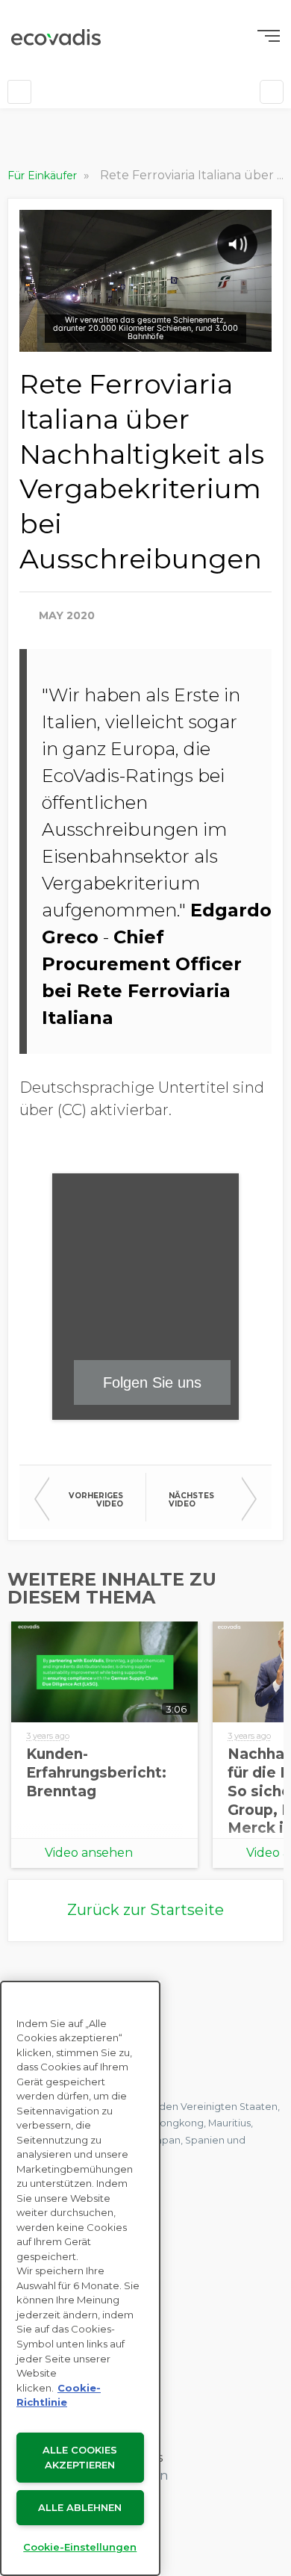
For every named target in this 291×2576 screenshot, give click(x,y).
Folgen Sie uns (152, 1382)
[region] (80, 2278)
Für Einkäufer (44, 176)
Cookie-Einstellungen (80, 2547)
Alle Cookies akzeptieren (80, 2458)
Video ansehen (89, 1853)
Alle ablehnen (80, 2507)
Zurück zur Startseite (145, 1910)
